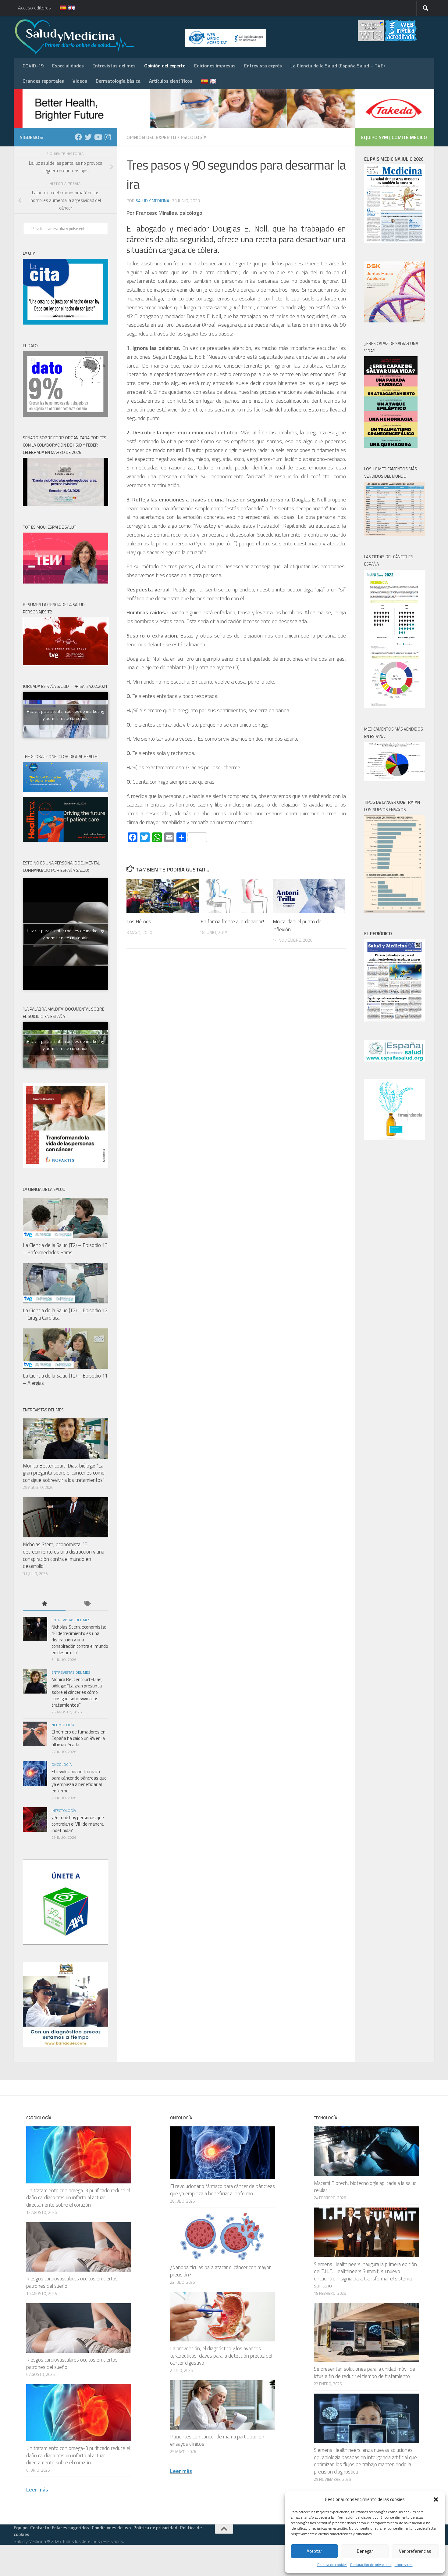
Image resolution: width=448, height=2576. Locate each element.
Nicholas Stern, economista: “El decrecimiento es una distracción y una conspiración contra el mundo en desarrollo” (64, 1555)
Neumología (63, 1725)
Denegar (365, 2551)
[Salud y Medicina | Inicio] (146, 37)
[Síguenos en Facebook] (78, 137)
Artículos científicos (171, 81)
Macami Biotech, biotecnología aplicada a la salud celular (365, 2187)
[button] (436, 2499)
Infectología (64, 1811)
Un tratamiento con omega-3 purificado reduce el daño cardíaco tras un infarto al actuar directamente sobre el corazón (78, 2198)
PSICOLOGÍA (194, 137)
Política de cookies (332, 2565)
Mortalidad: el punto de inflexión (297, 925)
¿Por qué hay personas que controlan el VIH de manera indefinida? (78, 1824)
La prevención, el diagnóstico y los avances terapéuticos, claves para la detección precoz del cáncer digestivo (221, 2356)
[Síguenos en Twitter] (88, 137)
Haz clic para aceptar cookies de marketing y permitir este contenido (66, 715)
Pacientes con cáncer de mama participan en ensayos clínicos (217, 2440)
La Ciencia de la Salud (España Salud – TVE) (338, 66)
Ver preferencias (415, 2551)
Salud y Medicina (152, 201)
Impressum (404, 2565)
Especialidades (68, 66)
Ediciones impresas (215, 66)
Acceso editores (34, 8)
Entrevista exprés (263, 66)
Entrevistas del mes (114, 66)
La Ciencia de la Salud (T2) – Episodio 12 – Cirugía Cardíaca (65, 1314)
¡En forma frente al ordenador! (232, 922)
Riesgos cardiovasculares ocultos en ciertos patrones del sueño (72, 2282)
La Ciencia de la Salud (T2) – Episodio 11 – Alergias (65, 1379)
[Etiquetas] (87, 1604)
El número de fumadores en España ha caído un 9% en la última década (78, 1738)
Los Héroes (139, 922)
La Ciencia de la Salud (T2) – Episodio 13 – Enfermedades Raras (65, 1249)
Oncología (62, 1764)
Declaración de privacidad (371, 2565)
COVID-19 (33, 66)
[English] (68, 8)
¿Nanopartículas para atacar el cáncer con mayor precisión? (220, 2271)
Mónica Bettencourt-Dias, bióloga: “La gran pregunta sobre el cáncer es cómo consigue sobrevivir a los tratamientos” (64, 1473)
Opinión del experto (165, 66)
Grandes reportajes (43, 81)
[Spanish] (59, 8)
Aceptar (314, 2551)
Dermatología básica (118, 81)
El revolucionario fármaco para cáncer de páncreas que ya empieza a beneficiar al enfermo (79, 1781)
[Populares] (44, 1604)
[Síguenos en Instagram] (108, 137)
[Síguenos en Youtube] (98, 137)
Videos (80, 81)
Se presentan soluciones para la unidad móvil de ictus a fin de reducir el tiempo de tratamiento (364, 2373)
